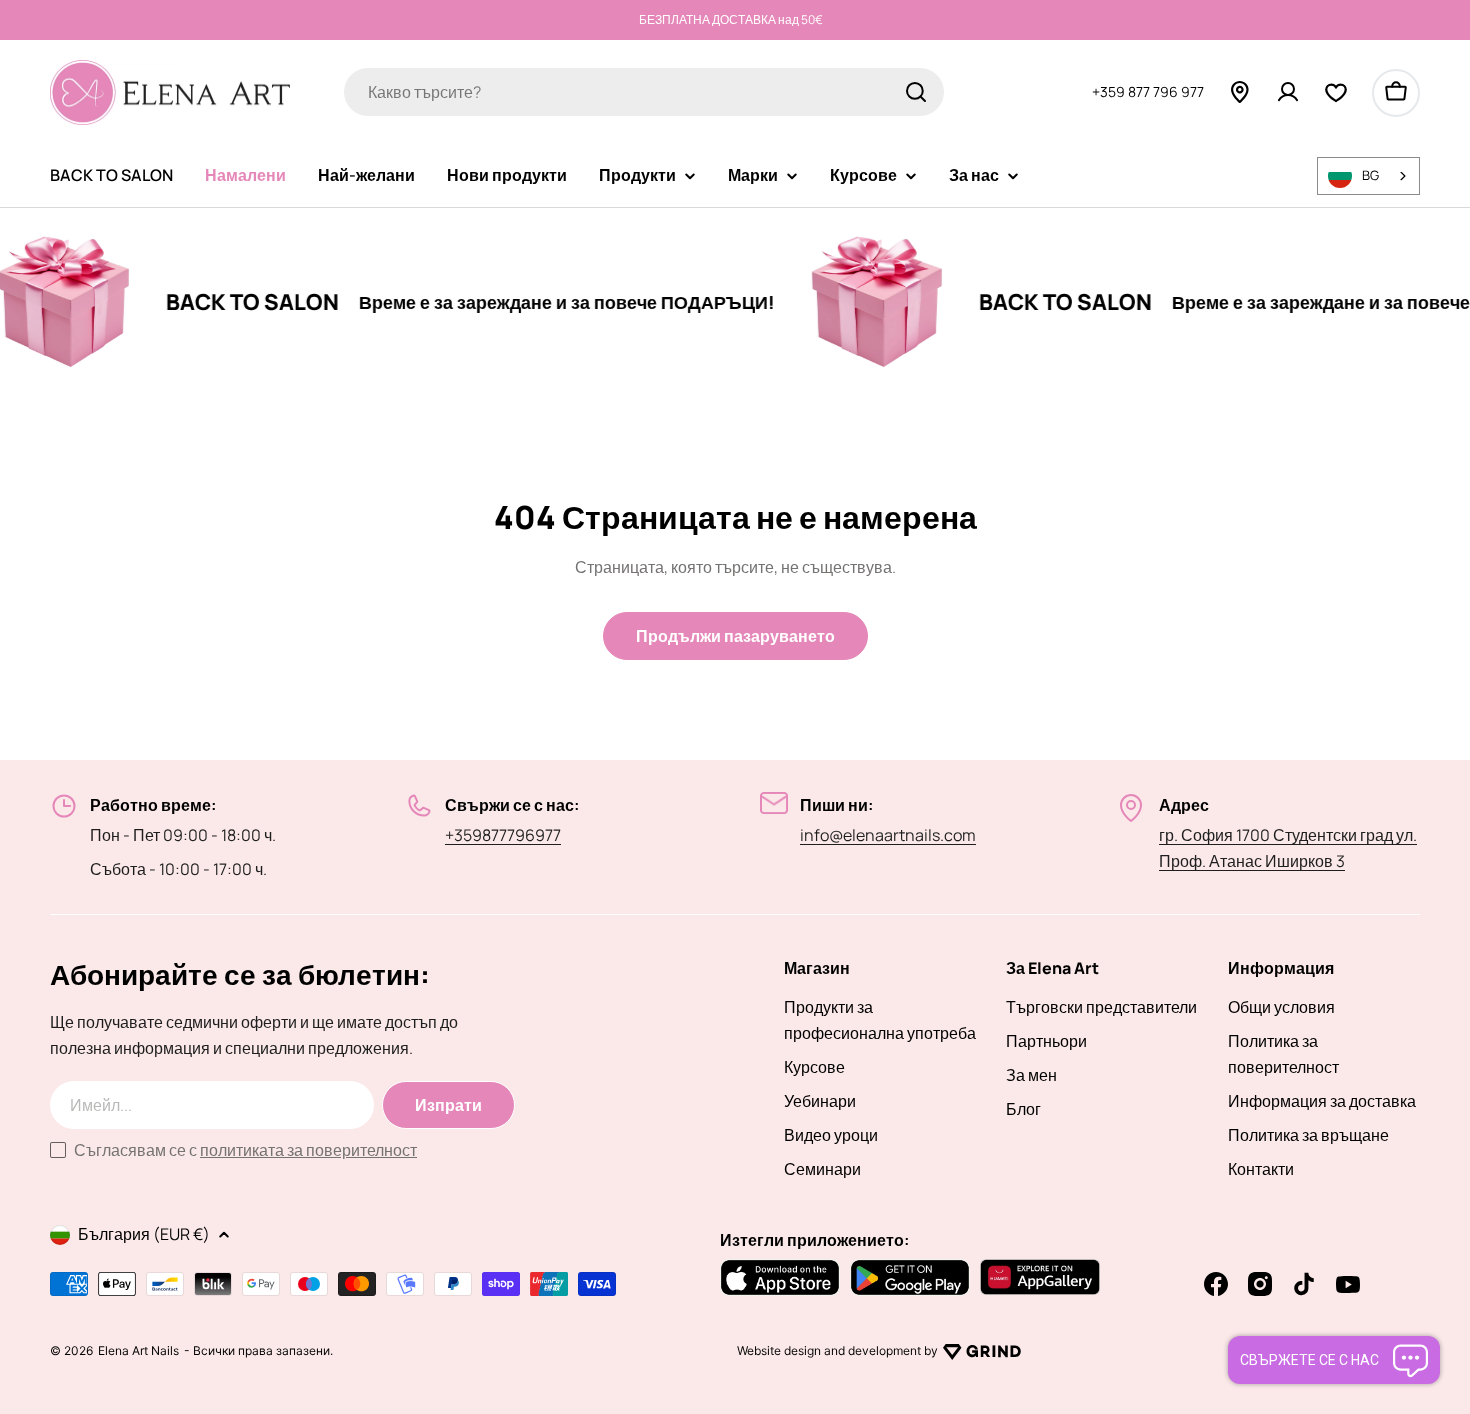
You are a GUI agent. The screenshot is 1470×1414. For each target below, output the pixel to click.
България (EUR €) (144, 1234)
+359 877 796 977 (1148, 91)
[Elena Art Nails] (844, 302)
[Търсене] (916, 92)
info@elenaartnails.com (888, 835)
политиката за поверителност (308, 1150)
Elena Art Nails (138, 1351)
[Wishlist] (1336, 92)
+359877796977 (503, 835)
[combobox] (644, 92)
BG (1370, 175)
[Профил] (1288, 92)
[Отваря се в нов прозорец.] (982, 1351)
